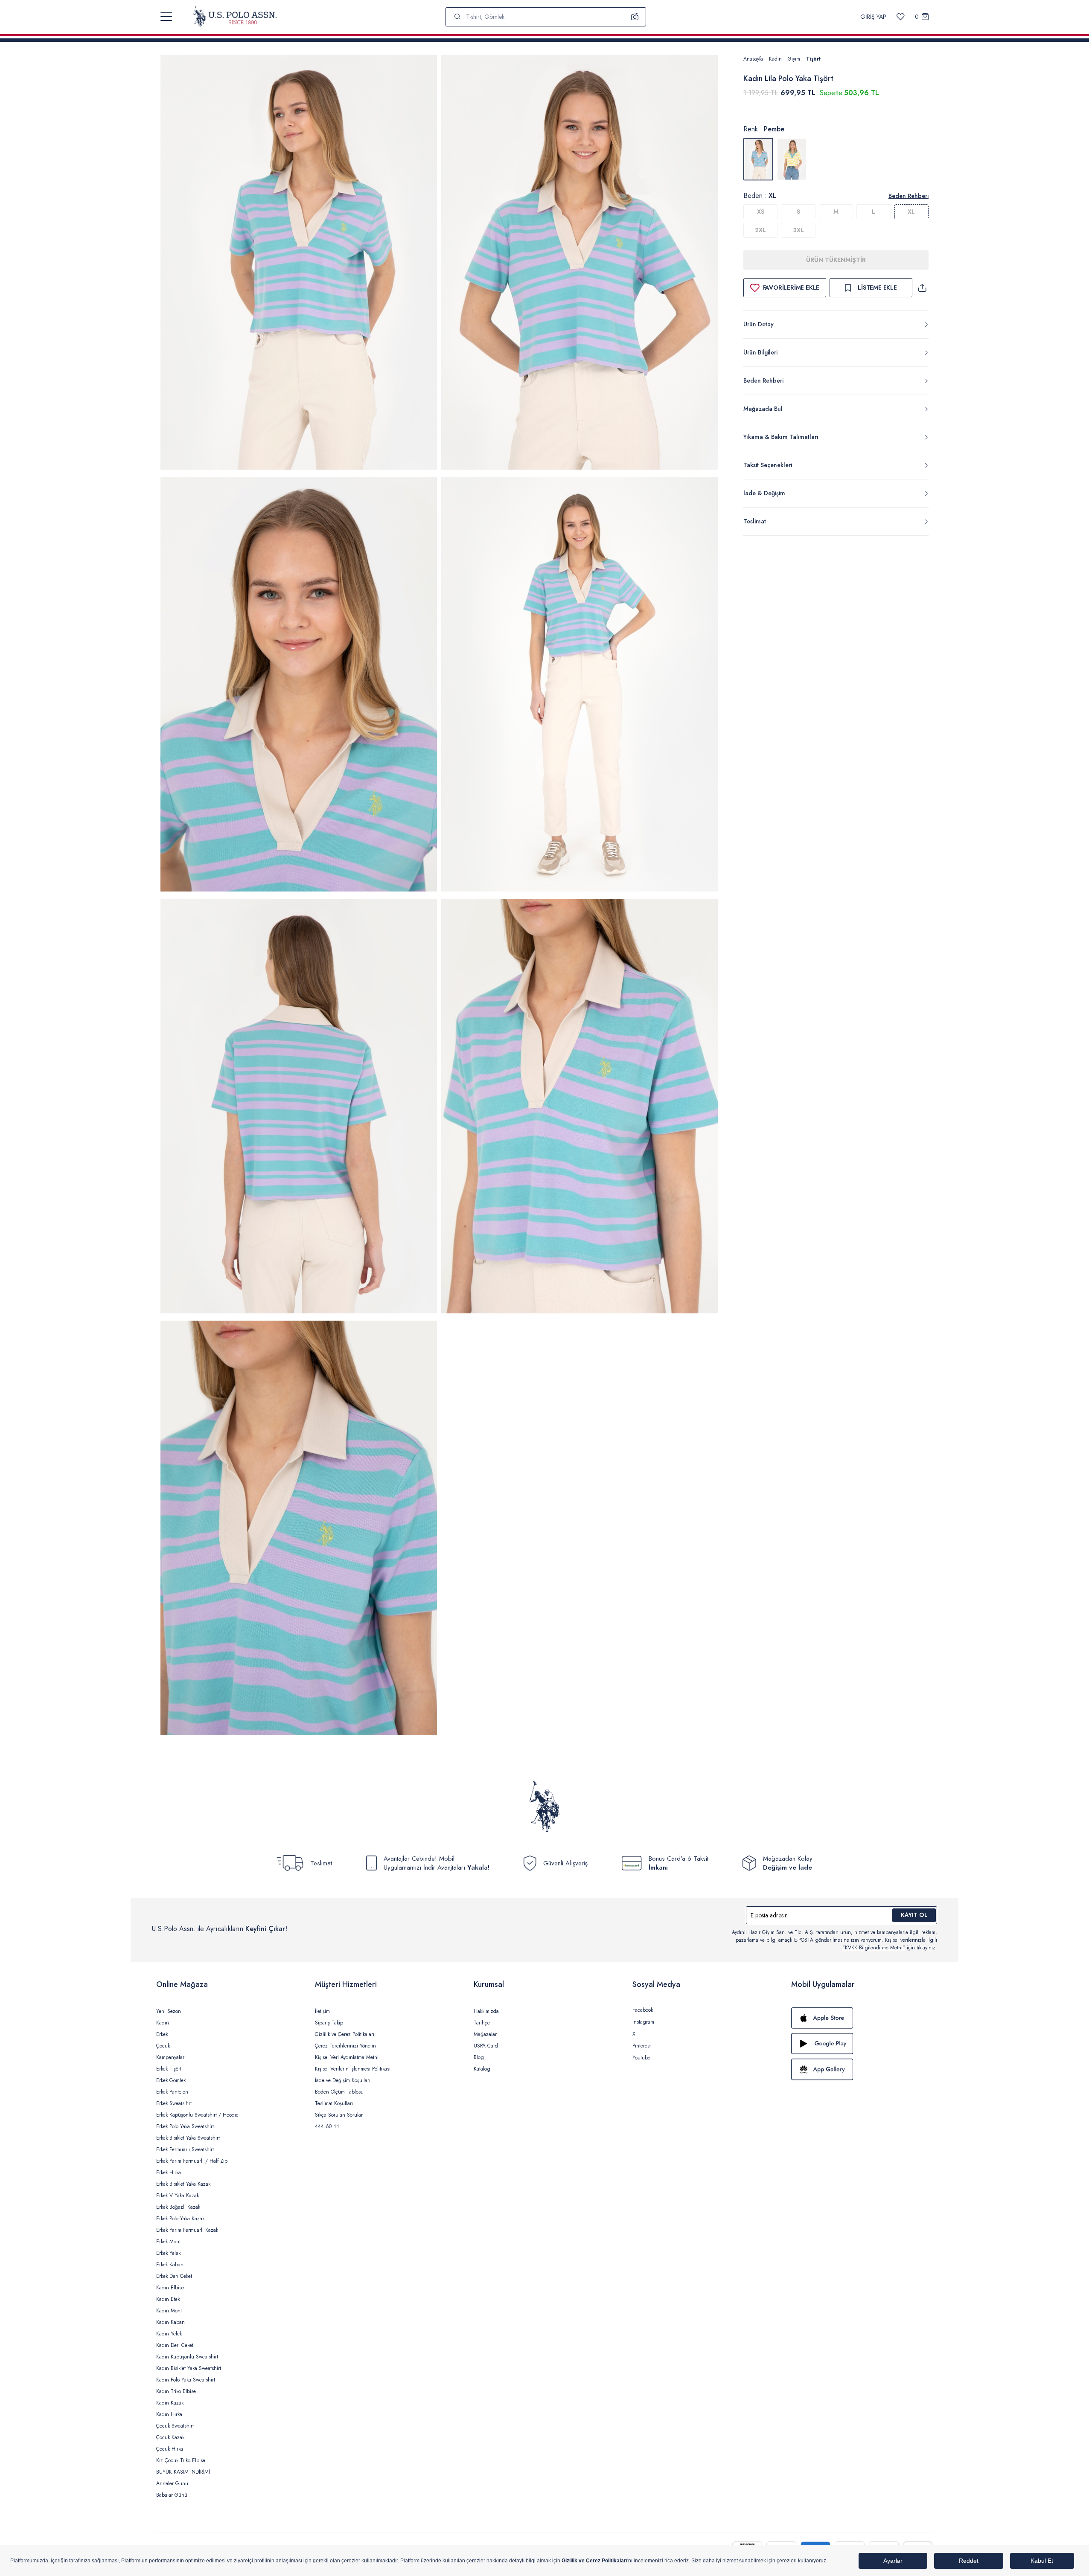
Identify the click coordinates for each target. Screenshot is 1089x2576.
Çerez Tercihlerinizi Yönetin (345, 2046)
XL (911, 212)
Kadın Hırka (169, 2414)
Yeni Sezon (169, 2011)
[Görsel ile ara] (635, 17)
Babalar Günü (172, 2495)
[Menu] (166, 17)
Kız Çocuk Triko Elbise (181, 2460)
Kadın (775, 59)
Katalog (482, 2069)
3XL (798, 230)
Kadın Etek (168, 2299)
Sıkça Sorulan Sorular (339, 2115)
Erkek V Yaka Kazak (178, 2196)
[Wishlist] (901, 17)
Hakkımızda (486, 2011)
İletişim (322, 2011)
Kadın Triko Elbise (176, 2391)
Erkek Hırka (169, 2172)
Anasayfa (753, 59)
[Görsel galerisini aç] (299, 264)
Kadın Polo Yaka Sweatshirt (186, 2380)
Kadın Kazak (170, 2403)
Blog (479, 2057)
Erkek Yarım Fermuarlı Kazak (187, 2230)
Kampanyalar (170, 2057)
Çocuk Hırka (170, 2449)
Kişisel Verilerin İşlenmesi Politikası (353, 2069)
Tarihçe (482, 2023)
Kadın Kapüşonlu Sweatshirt (187, 2357)
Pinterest (642, 2046)
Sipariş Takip (329, 2023)
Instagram (643, 2022)
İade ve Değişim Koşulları (343, 2080)
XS (761, 212)
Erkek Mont (168, 2242)
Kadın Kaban (170, 2322)
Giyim (794, 59)
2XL (760, 230)
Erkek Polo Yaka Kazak (180, 2219)
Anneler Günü (172, 2483)
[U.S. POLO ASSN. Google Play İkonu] (862, 2044)
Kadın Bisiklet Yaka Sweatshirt (189, 2368)
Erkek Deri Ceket (174, 2276)
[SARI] (792, 159)
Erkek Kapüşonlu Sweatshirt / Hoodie (197, 2115)
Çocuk (163, 2046)
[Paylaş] (922, 288)
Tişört (813, 59)
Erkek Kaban (170, 2265)
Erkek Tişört (169, 2069)
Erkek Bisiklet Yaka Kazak (183, 2184)
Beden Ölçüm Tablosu (339, 2092)
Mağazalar (485, 2034)
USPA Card (486, 2046)
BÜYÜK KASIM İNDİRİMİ (183, 2472)
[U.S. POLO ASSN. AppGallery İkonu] (862, 2069)
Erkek (162, 2034)
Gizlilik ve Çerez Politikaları (345, 2034)
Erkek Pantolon (172, 2092)
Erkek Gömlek (171, 2080)
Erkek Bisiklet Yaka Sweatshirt (188, 2138)
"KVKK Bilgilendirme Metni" (874, 1948)
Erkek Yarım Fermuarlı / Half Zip (192, 2161)
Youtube (641, 2058)
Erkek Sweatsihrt (174, 2103)
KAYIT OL (914, 1915)
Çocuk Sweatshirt (175, 2426)
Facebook (643, 2010)
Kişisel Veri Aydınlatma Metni (347, 2057)
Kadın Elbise (170, 2288)
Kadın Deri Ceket (175, 2345)
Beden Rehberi (908, 196)
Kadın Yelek (169, 2334)
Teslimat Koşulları (334, 2103)
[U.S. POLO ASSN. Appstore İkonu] (862, 2018)
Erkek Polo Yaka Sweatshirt (185, 2126)
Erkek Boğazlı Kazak (178, 2207)
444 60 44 (327, 2126)
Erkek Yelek (168, 2253)
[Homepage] (235, 17)
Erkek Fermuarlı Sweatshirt (185, 2149)
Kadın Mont (169, 2311)
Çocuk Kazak (170, 2437)
